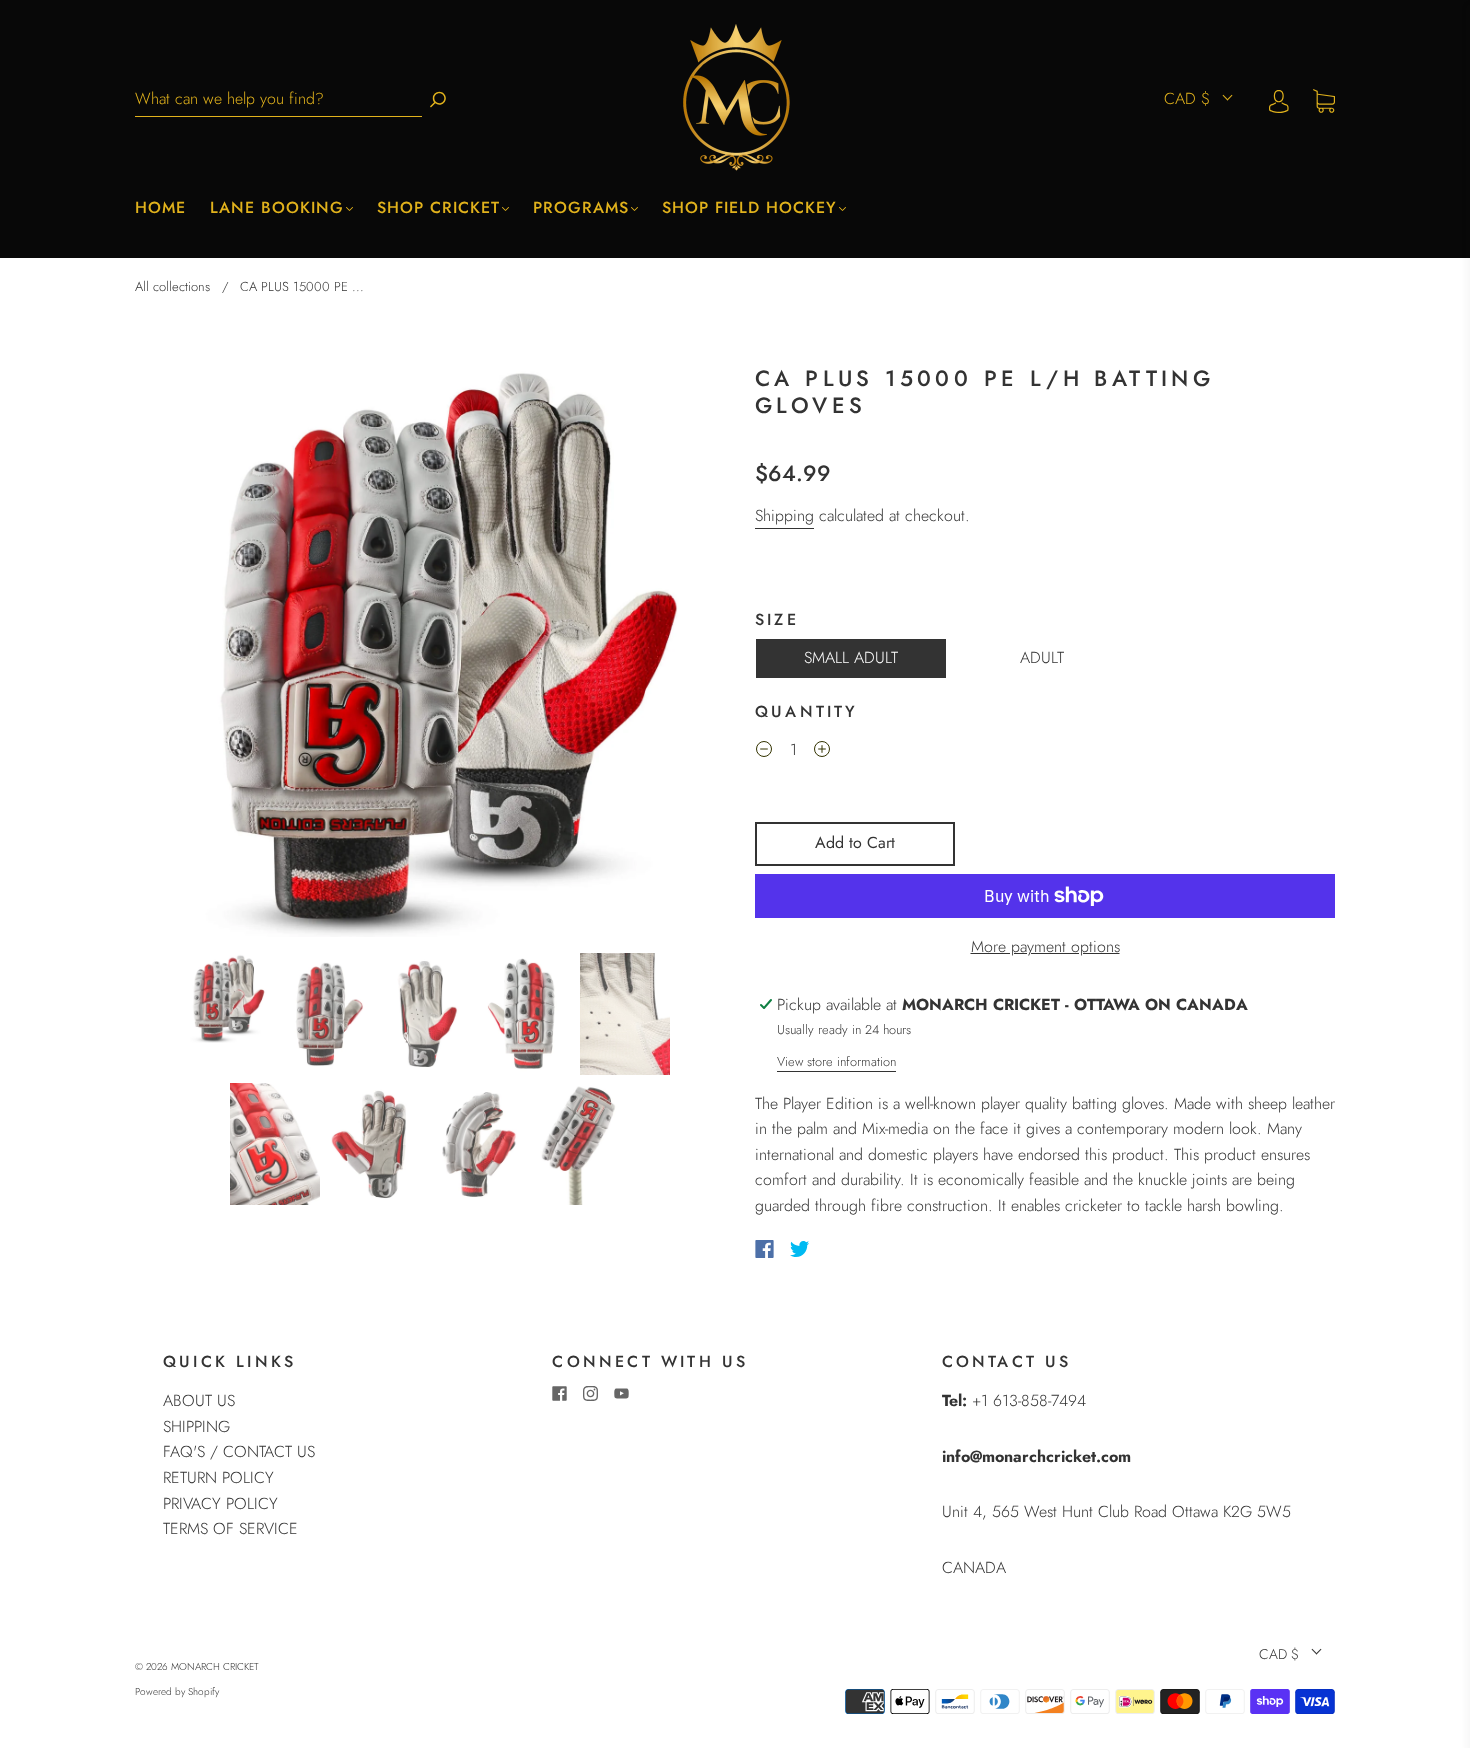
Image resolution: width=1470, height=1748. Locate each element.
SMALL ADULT (851, 657)
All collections (172, 286)
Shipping (784, 515)
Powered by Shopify (177, 1691)
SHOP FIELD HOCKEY (749, 208)
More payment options (1045, 946)
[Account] (1279, 99)
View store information (836, 1061)
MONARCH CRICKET (215, 1666)
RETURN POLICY (218, 1477)
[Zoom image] (425, 651)
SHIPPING (196, 1426)
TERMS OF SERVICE (230, 1528)
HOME (160, 208)
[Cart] (1324, 99)
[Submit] (438, 99)
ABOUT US (199, 1400)
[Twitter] (800, 1249)
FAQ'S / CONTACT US (239, 1451)
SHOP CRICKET (438, 208)
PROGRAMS (581, 208)
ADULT (1042, 657)
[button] (193, 651)
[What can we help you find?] (278, 99)
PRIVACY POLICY (220, 1503)
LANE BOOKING (277, 208)
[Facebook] (764, 1249)
